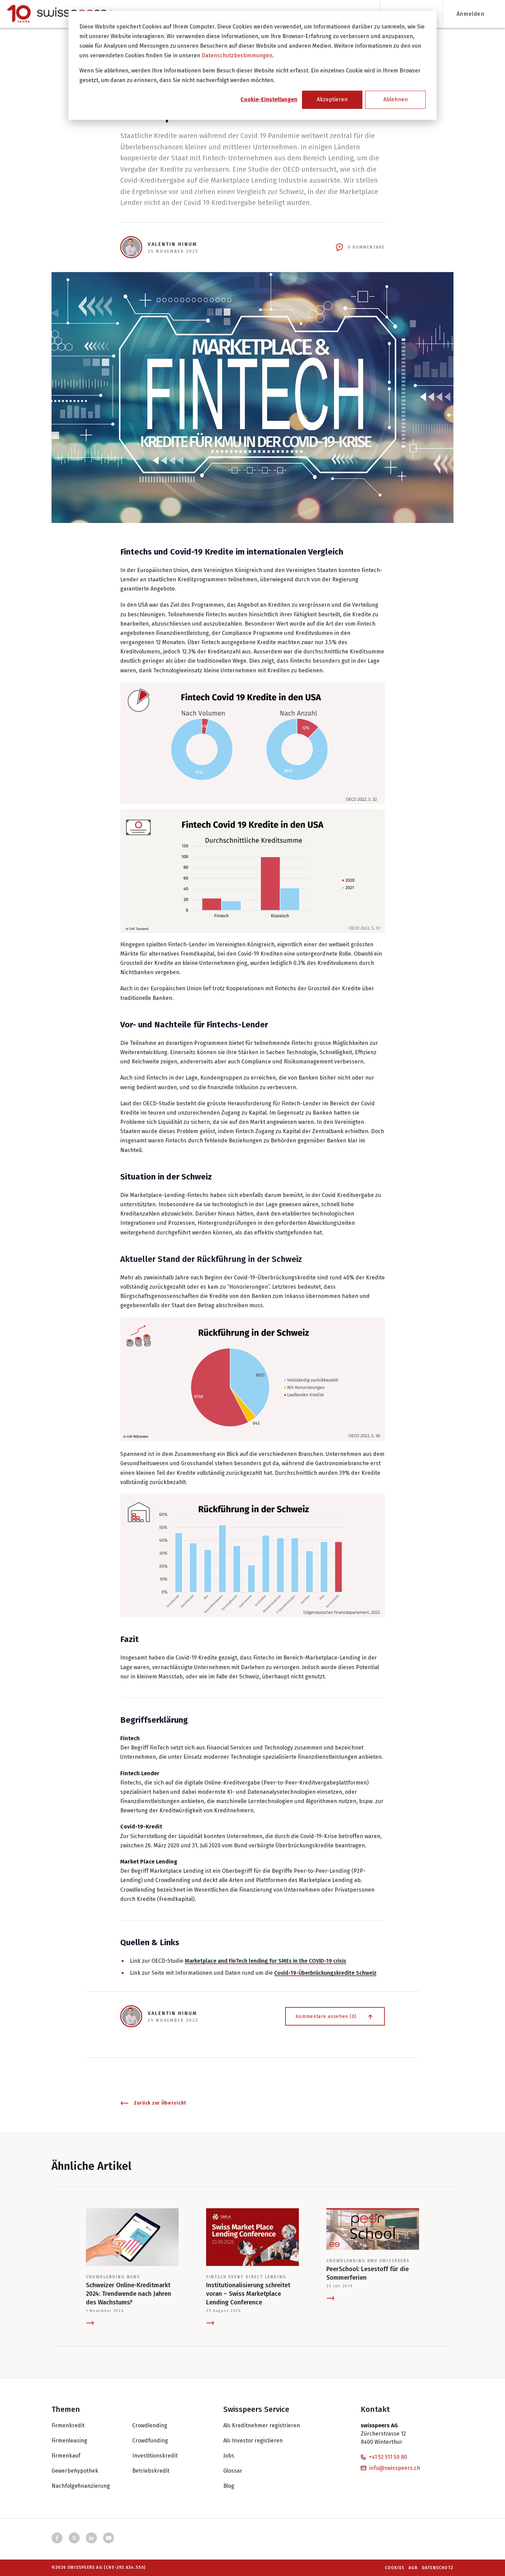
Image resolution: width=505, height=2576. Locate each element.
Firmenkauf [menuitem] (66, 2456)
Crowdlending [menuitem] (150, 2425)
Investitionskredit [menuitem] (155, 2456)
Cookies (395, 2568)
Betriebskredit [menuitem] (151, 2471)
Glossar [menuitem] (233, 2471)
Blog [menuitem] (229, 2486)
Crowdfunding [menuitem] (150, 2441)
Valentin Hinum (172, 244)
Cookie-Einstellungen (269, 99)
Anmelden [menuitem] (470, 14)
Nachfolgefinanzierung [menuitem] (81, 2486)
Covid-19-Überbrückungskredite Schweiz (325, 1973)
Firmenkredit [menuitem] (68, 2425)
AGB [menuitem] (413, 2568)
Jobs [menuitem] (229, 2456)
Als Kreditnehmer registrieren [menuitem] (262, 2425)
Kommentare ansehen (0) (326, 2016)
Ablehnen (396, 99)
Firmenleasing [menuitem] (69, 2441)
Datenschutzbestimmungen (237, 55)
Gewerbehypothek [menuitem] (75, 2471)
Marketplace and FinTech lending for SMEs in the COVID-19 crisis (266, 1961)
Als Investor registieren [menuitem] (253, 2441)
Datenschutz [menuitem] (438, 2568)
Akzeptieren (332, 99)
